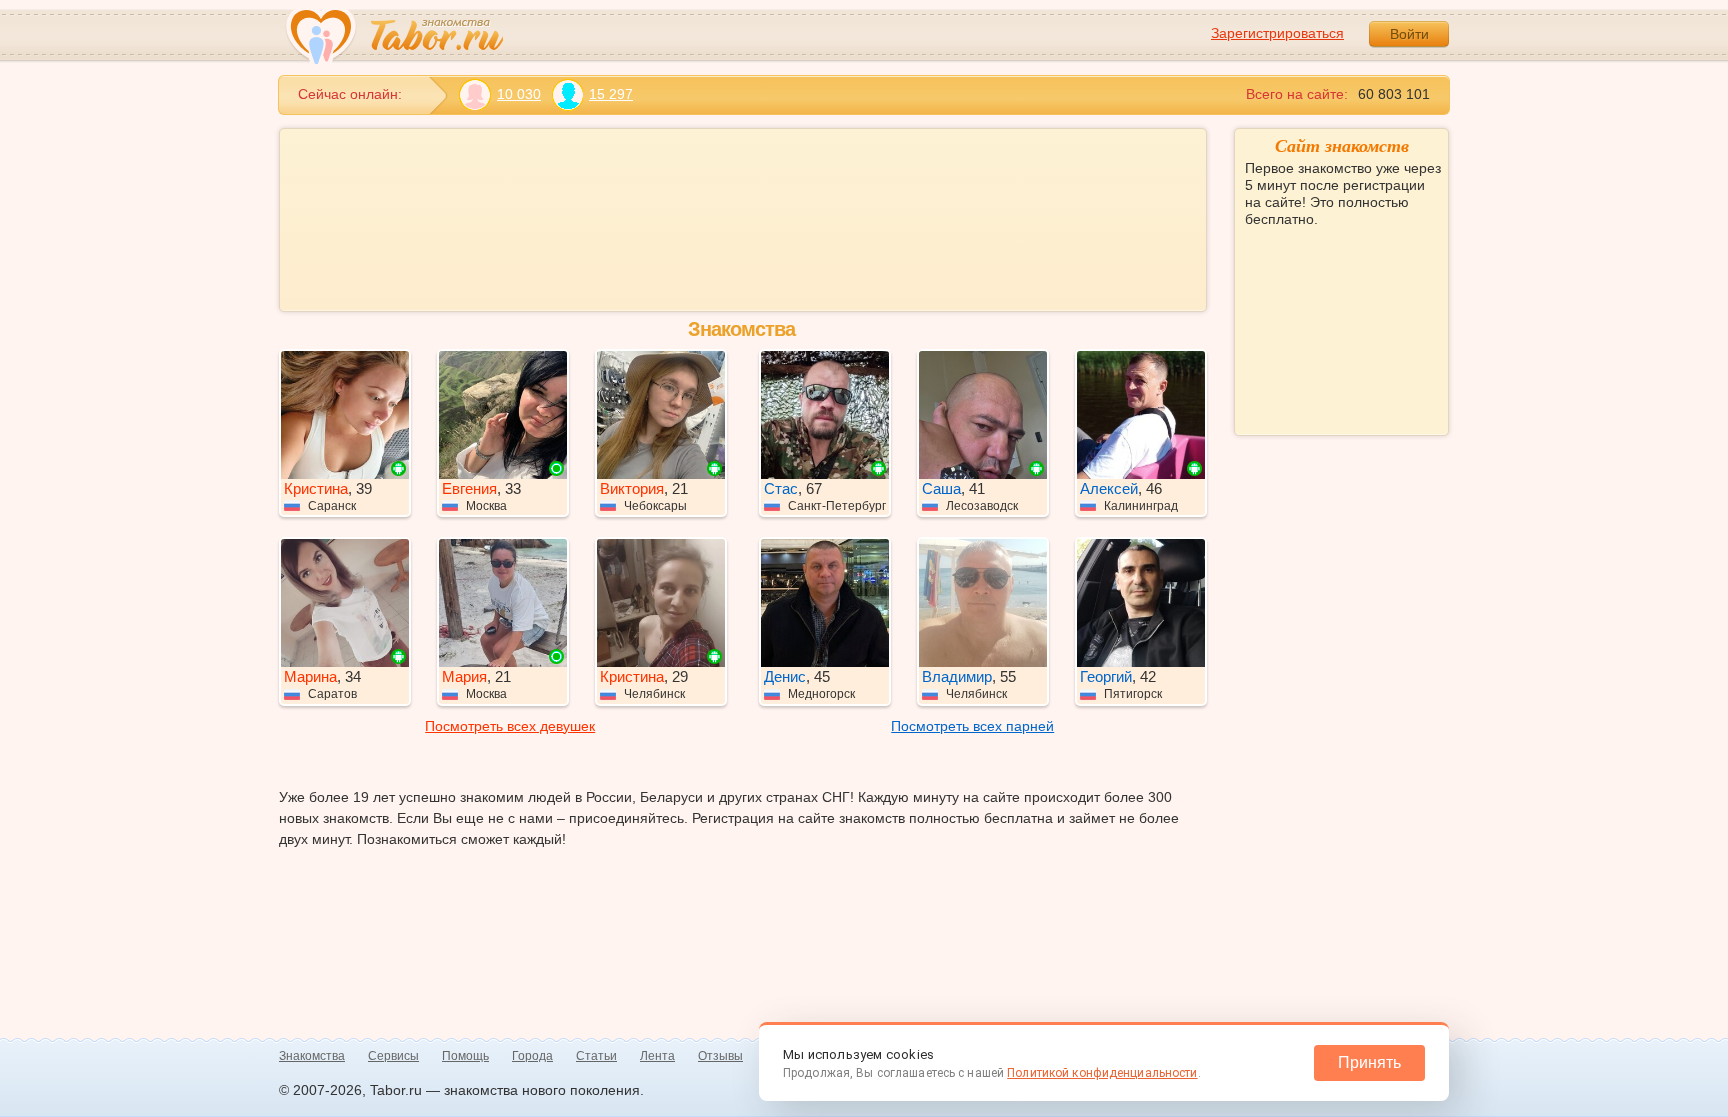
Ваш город (1281, 291)
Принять (1369, 1062)
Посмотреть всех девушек (510, 726)
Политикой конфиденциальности (1102, 1073)
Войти (1409, 34)
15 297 (611, 94)
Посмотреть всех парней (972, 726)
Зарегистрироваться (1277, 33)
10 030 (519, 94)
